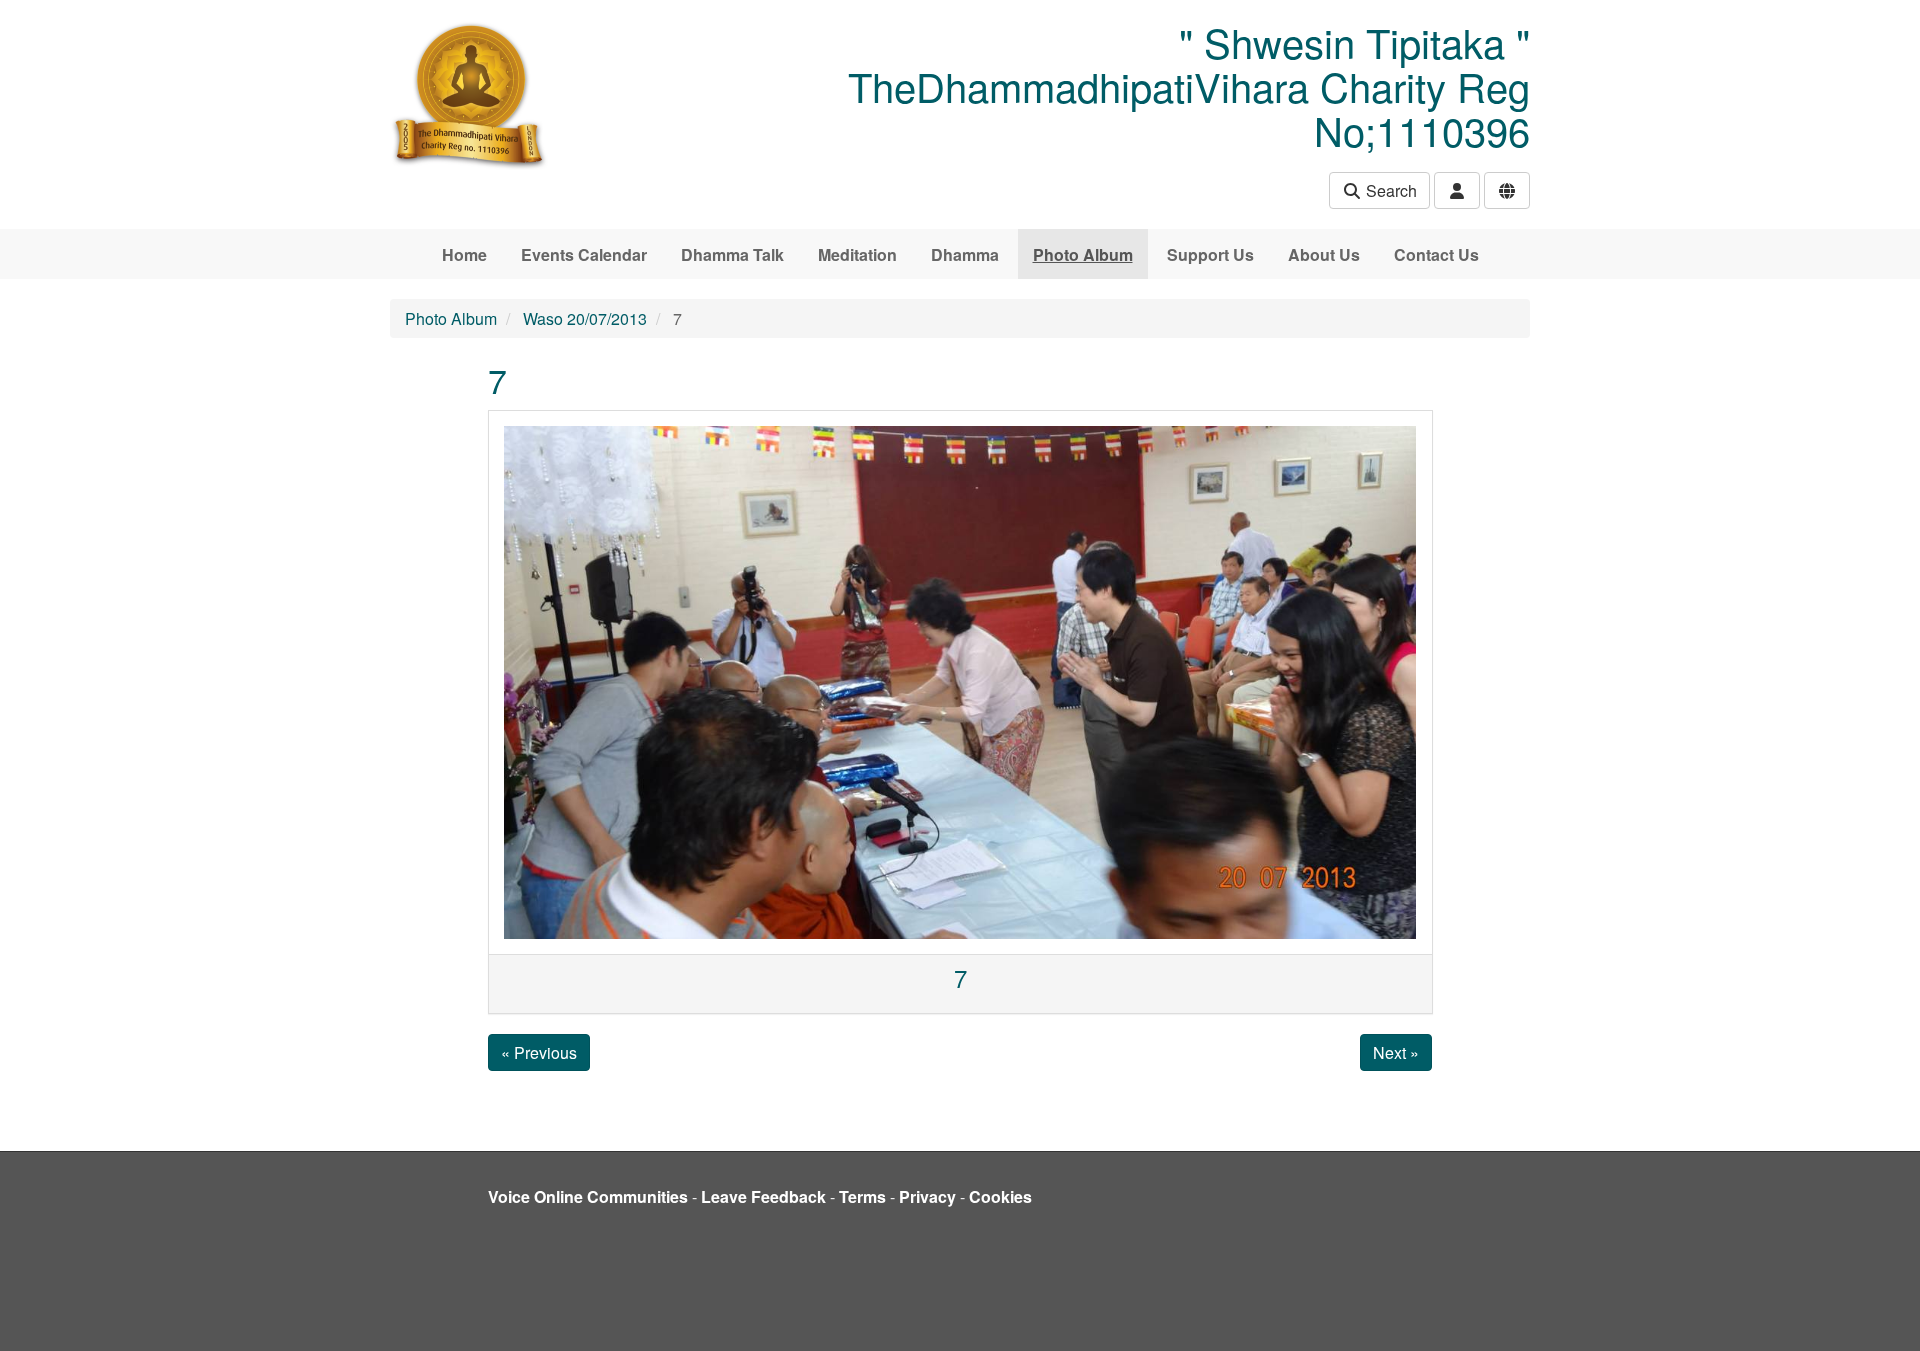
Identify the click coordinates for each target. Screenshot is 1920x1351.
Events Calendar (584, 254)
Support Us (1210, 254)
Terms (862, 1196)
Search (1389, 190)
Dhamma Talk (732, 254)
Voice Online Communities (588, 1196)
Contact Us (1436, 254)
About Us (1324, 254)
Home (464, 254)
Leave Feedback (763, 1196)
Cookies (1000, 1196)
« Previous (539, 1052)
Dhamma (965, 254)
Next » (1396, 1052)
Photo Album (1083, 254)
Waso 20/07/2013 (585, 318)
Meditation (857, 254)
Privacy (927, 1196)
